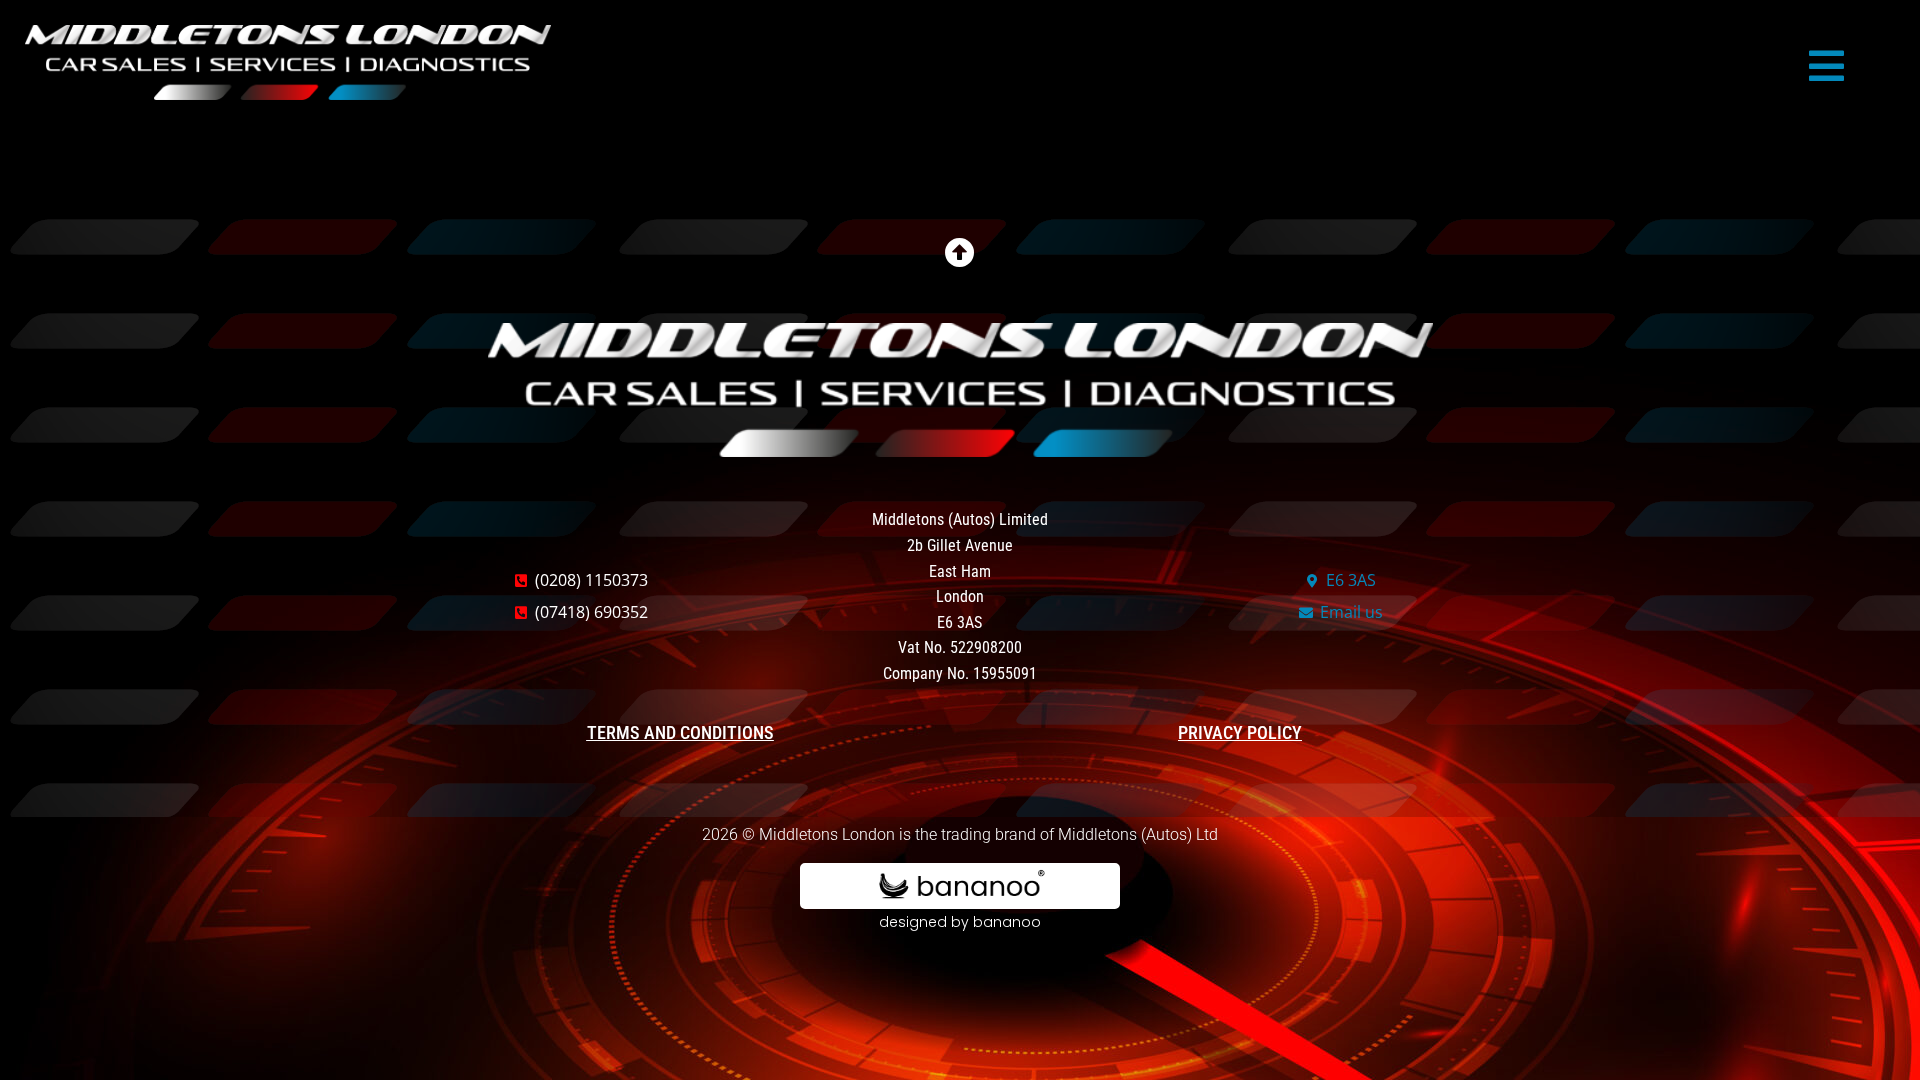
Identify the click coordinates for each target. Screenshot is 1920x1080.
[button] (1826, 66)
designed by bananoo (960, 922)
